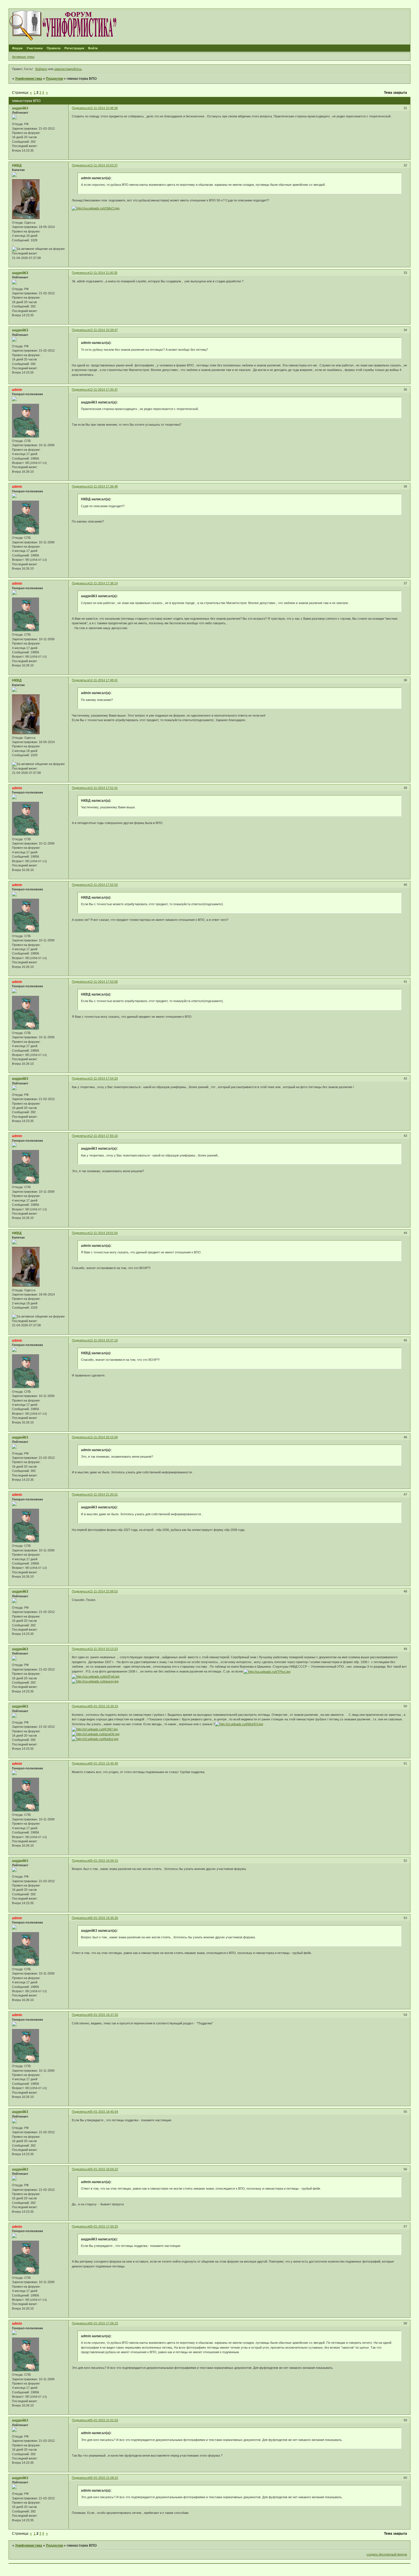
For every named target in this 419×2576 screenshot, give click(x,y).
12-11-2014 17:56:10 (103, 1136)
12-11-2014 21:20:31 (103, 1494)
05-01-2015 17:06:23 (104, 2323)
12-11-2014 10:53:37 (103, 165)
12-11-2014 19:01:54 (103, 1233)
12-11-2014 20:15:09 (103, 1437)
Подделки (54, 79)
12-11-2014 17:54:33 (103, 1078)
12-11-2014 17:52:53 (103, 885)
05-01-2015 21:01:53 (104, 2420)
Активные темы (23, 57)
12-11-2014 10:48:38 (103, 108)
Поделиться (81, 108)
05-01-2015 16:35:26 (104, 1918)
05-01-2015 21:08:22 (104, 2478)
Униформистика (29, 79)
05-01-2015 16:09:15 (104, 1861)
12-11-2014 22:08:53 (103, 1591)
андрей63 (20, 108)
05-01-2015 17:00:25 (104, 2226)
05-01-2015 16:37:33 (104, 2015)
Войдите (41, 69)
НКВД (17, 166)
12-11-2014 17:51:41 (103, 788)
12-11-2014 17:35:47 (103, 389)
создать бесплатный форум (387, 2554)
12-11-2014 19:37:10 (103, 1340)
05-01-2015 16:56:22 (104, 2169)
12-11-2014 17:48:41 (103, 680)
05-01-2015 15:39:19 (104, 1706)
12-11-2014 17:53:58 (103, 982)
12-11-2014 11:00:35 (103, 273)
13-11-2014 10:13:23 (103, 1649)
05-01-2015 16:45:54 (104, 2112)
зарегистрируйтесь (68, 69)
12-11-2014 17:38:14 (103, 583)
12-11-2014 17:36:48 (103, 486)
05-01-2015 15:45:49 (104, 1763)
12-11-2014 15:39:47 (103, 330)
